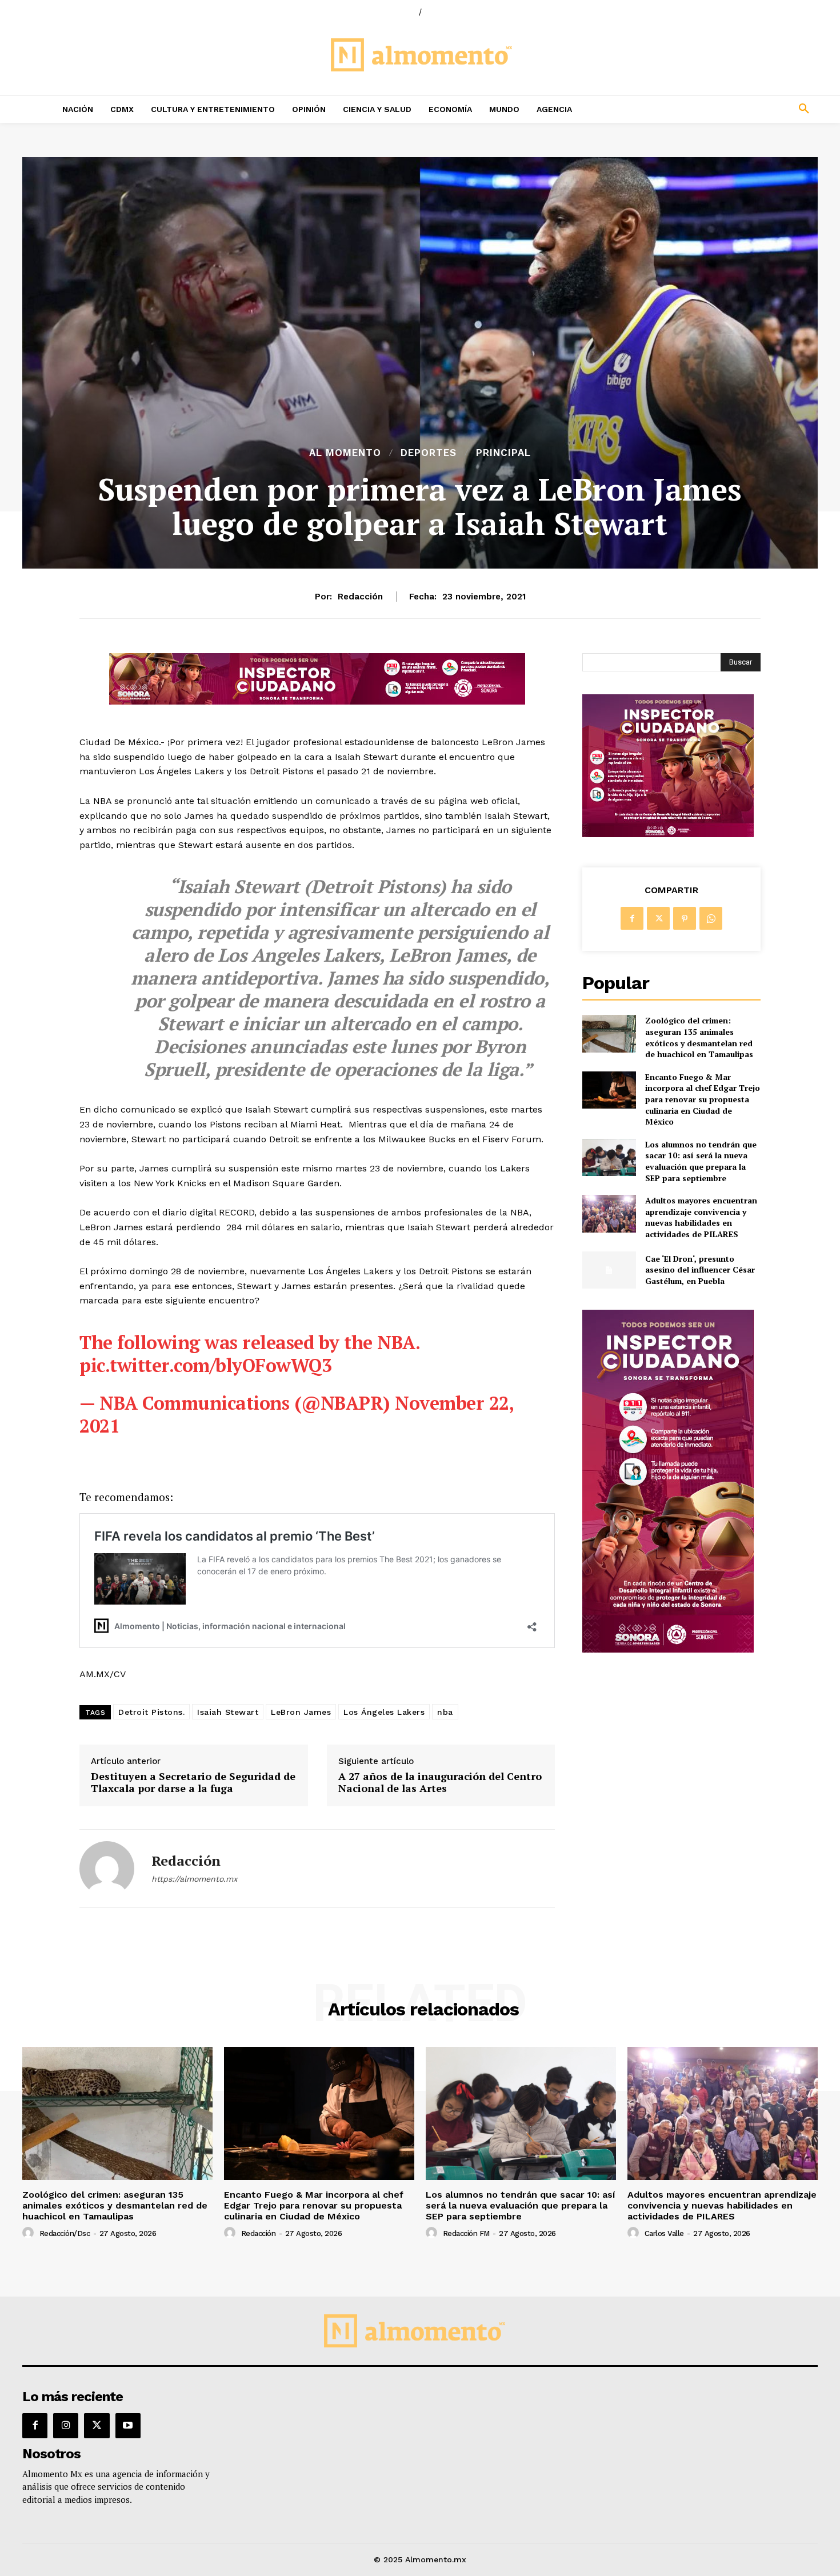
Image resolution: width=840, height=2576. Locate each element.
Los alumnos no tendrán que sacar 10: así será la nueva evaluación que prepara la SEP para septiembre (701, 1161)
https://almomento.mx (194, 1879)
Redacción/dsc (65, 2233)
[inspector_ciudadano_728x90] (317, 701)
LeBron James (301, 1712)
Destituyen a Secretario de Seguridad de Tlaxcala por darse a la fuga (193, 1783)
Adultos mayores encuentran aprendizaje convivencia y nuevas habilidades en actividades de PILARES (701, 1217)
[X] (658, 918)
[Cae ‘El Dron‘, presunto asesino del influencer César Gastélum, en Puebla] (609, 1270)
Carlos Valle (664, 2233)
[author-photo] (30, 2233)
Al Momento (345, 453)
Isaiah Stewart (228, 1712)
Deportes (429, 453)
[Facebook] (632, 918)
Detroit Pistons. (151, 1712)
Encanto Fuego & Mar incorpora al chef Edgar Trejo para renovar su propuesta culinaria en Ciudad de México (703, 1099)
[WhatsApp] (711, 918)
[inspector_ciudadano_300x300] (668, 834)
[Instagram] (66, 2426)
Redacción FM (466, 2233)
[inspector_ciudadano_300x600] (668, 1649)
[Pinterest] (685, 918)
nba (445, 1712)
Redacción (360, 597)
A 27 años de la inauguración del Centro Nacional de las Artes (440, 1783)
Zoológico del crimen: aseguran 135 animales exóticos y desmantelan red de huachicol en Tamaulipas (699, 1037)
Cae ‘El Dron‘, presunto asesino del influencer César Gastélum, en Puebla (700, 1270)
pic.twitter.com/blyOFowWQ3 (205, 1365)
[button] (729, 109)
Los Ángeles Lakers (384, 1712)
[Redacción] (107, 1869)
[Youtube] (128, 2426)
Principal (503, 453)
